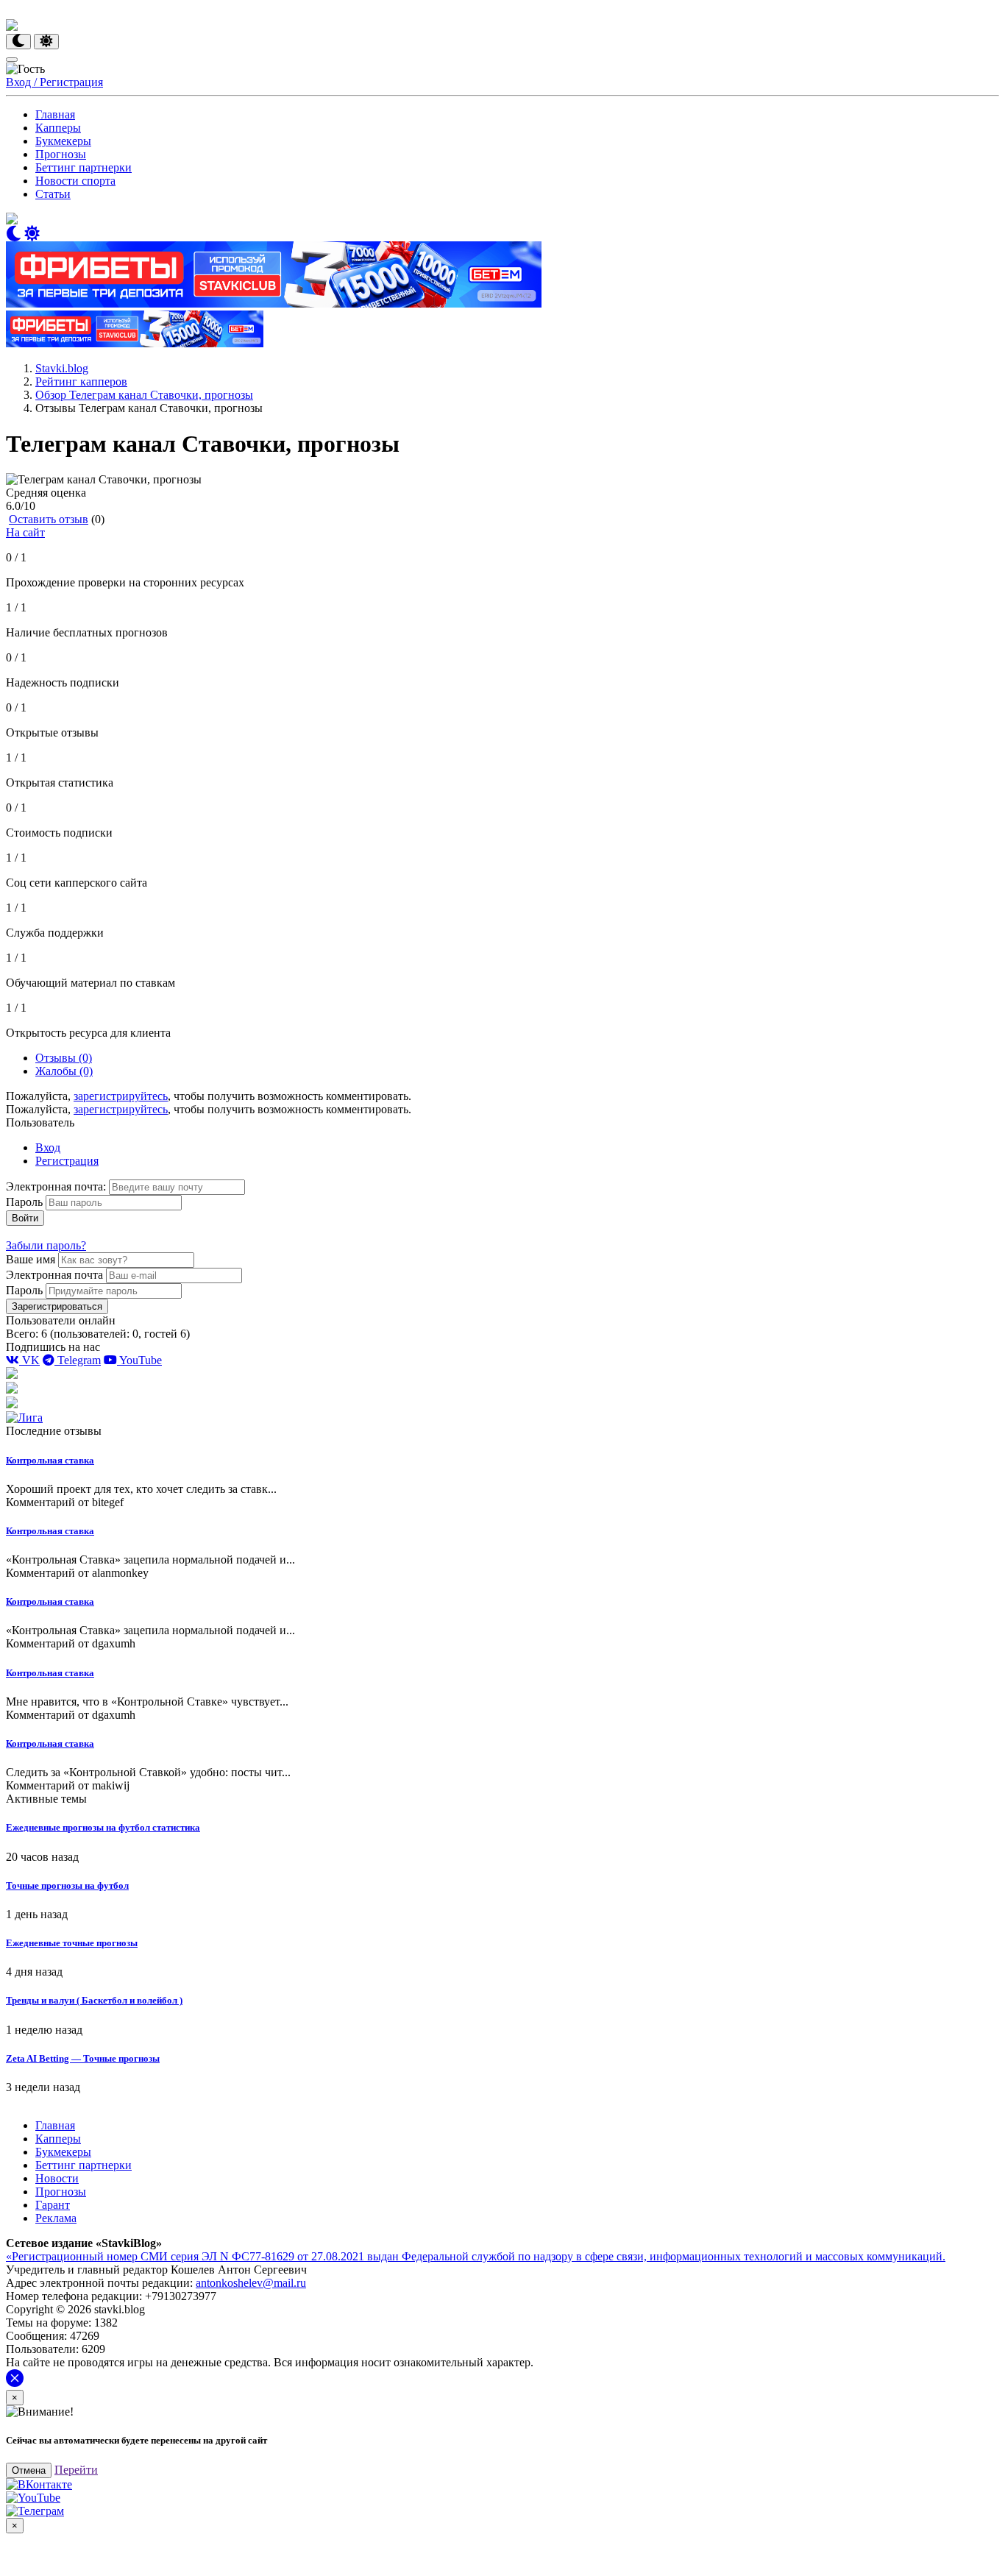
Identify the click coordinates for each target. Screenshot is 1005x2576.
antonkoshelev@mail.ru (251, 2283)
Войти (25, 1218)
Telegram (78, 1360)
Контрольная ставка (50, 1460)
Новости (57, 2178)
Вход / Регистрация (54, 82)
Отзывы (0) (64, 1058)
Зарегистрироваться (57, 1306)
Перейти (76, 2470)
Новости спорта (75, 181)
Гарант (53, 2205)
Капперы (58, 128)
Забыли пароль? (46, 1245)
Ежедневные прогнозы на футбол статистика (103, 1827)
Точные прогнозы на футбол (67, 1885)
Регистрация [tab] (67, 1161)
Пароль (24, 1202)
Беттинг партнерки (84, 167)
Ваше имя (31, 1259)
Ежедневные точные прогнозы (72, 1943)
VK (29, 1360)
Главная (55, 114)
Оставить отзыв (49, 519)
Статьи (53, 194)
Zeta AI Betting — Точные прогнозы (83, 2058)
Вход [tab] (48, 1147)
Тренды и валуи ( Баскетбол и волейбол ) (94, 2000)
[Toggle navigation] (12, 60)
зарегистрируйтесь (121, 1096)
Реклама (56, 2218)
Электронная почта (54, 1275)
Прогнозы (61, 154)
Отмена (29, 2470)
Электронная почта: (57, 1186)
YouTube (139, 1360)
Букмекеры (63, 141)
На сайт (25, 532)
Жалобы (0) (64, 1071)
